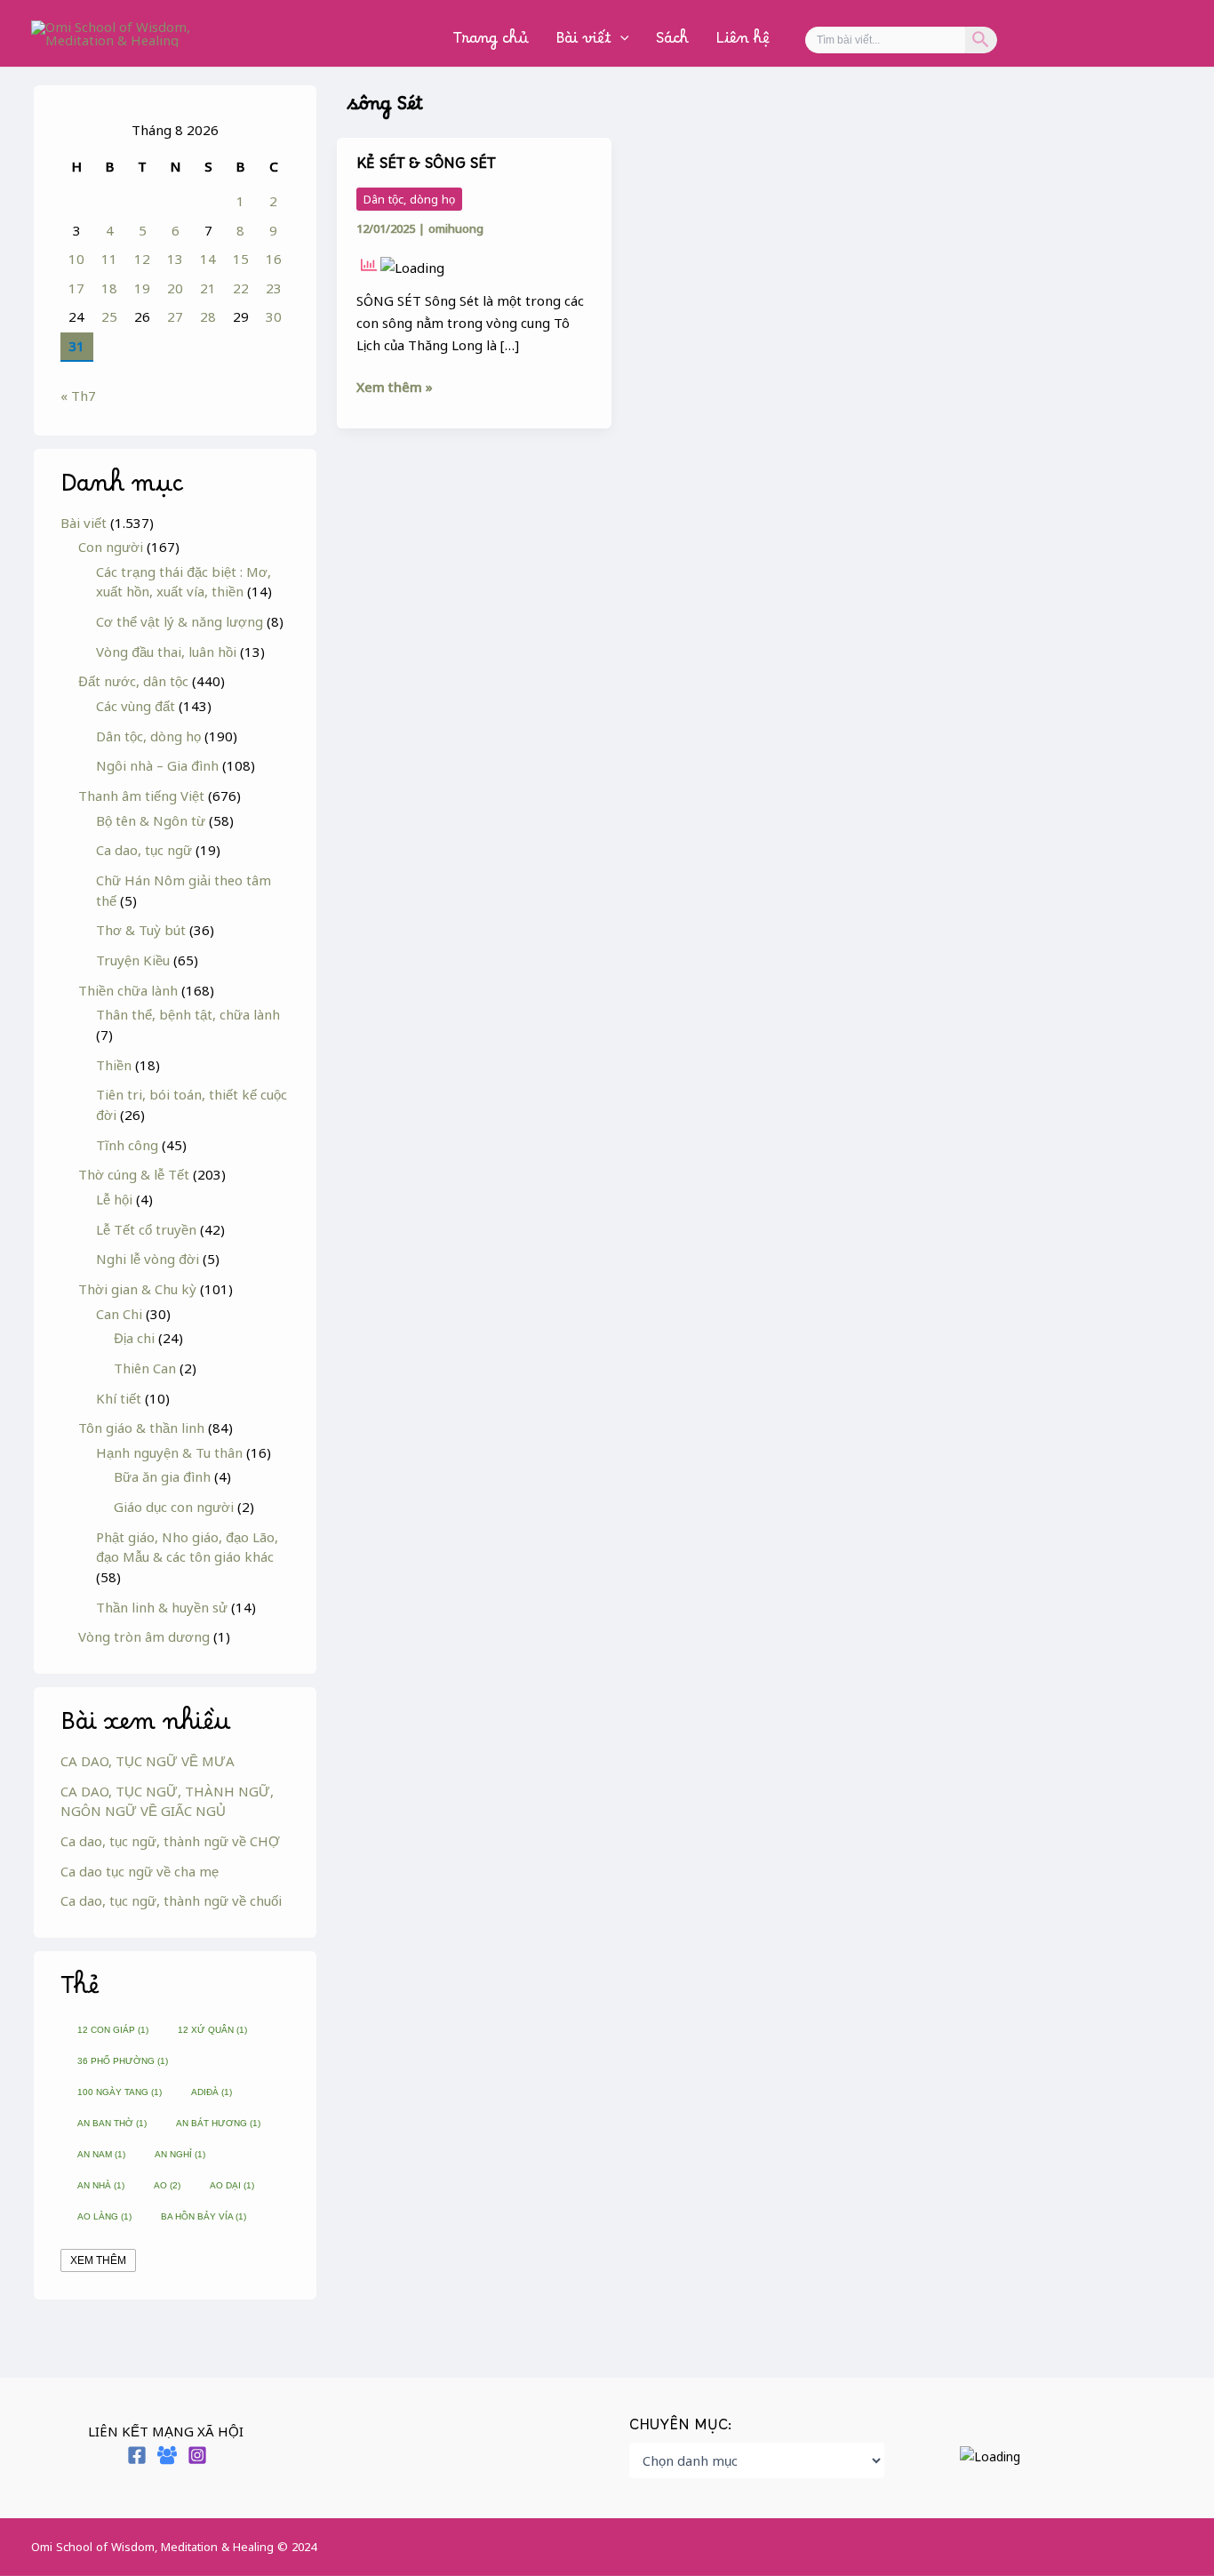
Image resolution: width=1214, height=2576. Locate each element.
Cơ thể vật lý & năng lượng (180, 621)
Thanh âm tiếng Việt (141, 796)
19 (142, 288)
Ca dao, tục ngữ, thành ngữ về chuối (171, 1900)
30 (274, 316)
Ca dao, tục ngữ (144, 850)
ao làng (104, 2216)
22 (241, 288)
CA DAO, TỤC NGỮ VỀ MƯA (148, 1761)
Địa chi (134, 1338)
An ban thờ (112, 2123)
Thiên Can (145, 1368)
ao (167, 2185)
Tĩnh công (127, 1145)
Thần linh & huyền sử (162, 1607)
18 (109, 288)
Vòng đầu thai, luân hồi (166, 652)
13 (175, 259)
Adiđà (212, 2092)
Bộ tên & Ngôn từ (151, 820)
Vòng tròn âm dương (144, 1636)
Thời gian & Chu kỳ (137, 1289)
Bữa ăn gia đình (162, 1476)
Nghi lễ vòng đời (148, 1259)
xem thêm (98, 2260)
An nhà (101, 2185)
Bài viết (583, 42)
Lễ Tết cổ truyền (146, 1229)
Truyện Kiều (133, 960)
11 (109, 259)
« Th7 (78, 396)
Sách (672, 42)
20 (175, 288)
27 (175, 316)
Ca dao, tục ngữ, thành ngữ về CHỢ (170, 1841)
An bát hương (218, 2123)
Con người (111, 547)
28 (208, 316)
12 (142, 259)
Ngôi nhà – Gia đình (157, 765)
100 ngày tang (120, 2092)
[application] (620, 43)
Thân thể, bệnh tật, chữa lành (188, 1014)
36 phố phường (123, 2061)
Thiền (114, 1065)
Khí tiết (119, 1398)
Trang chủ (491, 42)
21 (208, 288)
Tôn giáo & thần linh (141, 1428)
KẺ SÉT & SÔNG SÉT (426, 168)
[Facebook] (137, 2455)
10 (76, 259)
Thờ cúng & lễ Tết (134, 1174)
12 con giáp (113, 2030)
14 (208, 259)
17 (76, 288)
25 (109, 316)
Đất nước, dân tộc (133, 681)
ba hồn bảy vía (204, 2216)
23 (274, 288)
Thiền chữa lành (128, 990)
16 (274, 259)
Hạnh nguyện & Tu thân (169, 1452)
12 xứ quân (212, 2030)
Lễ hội (114, 1199)
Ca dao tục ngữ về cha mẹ (140, 1871)
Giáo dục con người (174, 1507)
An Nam (101, 2154)
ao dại (232, 2185)
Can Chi (119, 1314)
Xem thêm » (395, 386)
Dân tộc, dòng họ (148, 736)
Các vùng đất (136, 706)
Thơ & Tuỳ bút (141, 930)
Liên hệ (743, 42)
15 (241, 259)
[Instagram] (197, 2455)
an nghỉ (180, 2154)
